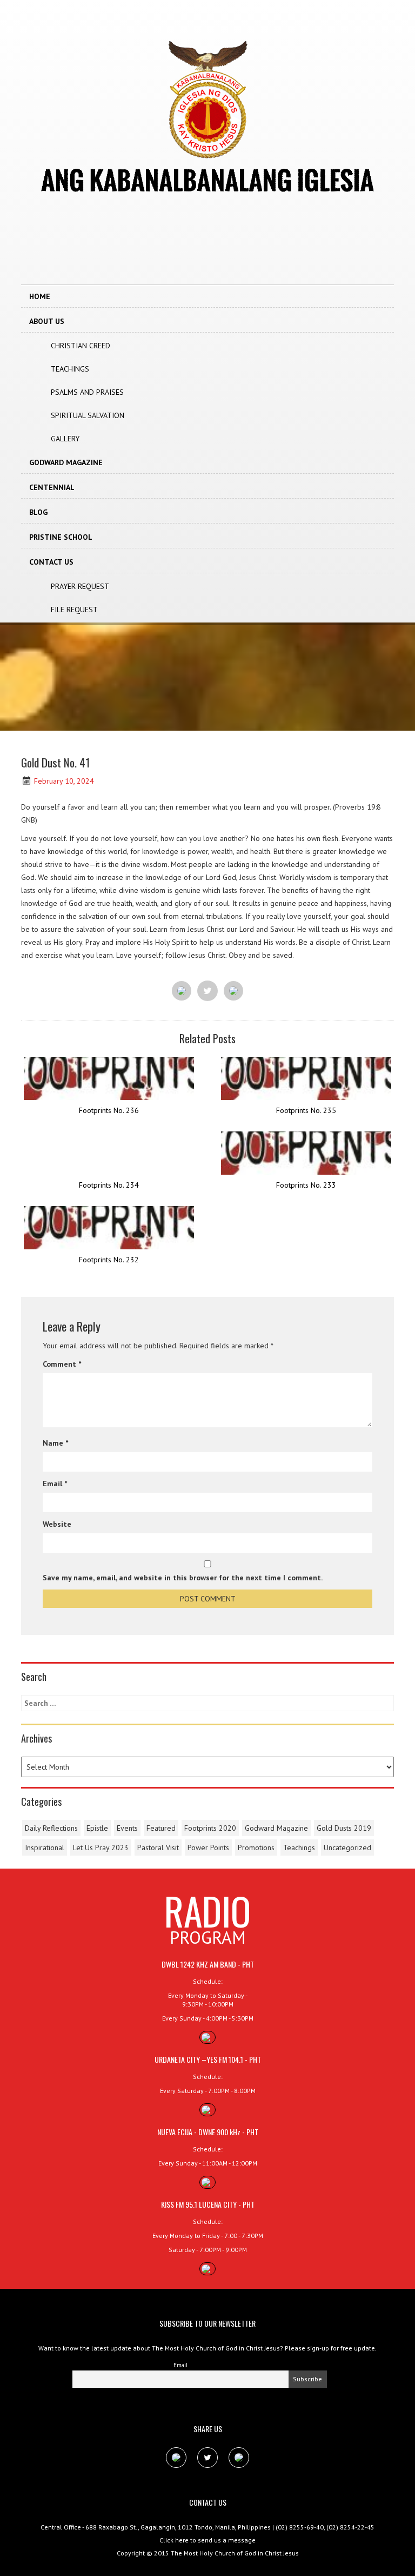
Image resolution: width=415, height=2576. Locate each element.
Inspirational (45, 1847)
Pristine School (61, 537)
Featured (161, 1828)
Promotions (256, 1847)
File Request (74, 610)
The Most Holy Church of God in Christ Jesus (235, 2553)
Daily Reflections (51, 1828)
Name (55, 1443)
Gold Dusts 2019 (344, 1828)
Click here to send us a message (207, 2540)
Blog (38, 512)
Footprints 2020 (210, 1828)
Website (57, 1524)
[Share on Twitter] (207, 991)
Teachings (70, 369)
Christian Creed (81, 346)
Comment (62, 1364)
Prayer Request (80, 586)
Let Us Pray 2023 (101, 1847)
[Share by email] (233, 991)
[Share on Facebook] (182, 991)
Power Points (208, 1847)
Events (127, 1828)
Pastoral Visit (158, 1847)
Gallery (65, 439)
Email (55, 1484)
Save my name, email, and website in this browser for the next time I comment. (183, 1578)
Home (40, 296)
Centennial (52, 487)
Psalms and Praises (87, 392)
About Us (47, 321)
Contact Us (51, 562)
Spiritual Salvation (88, 415)
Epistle (97, 1828)
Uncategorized (347, 1847)
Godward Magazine (66, 462)
